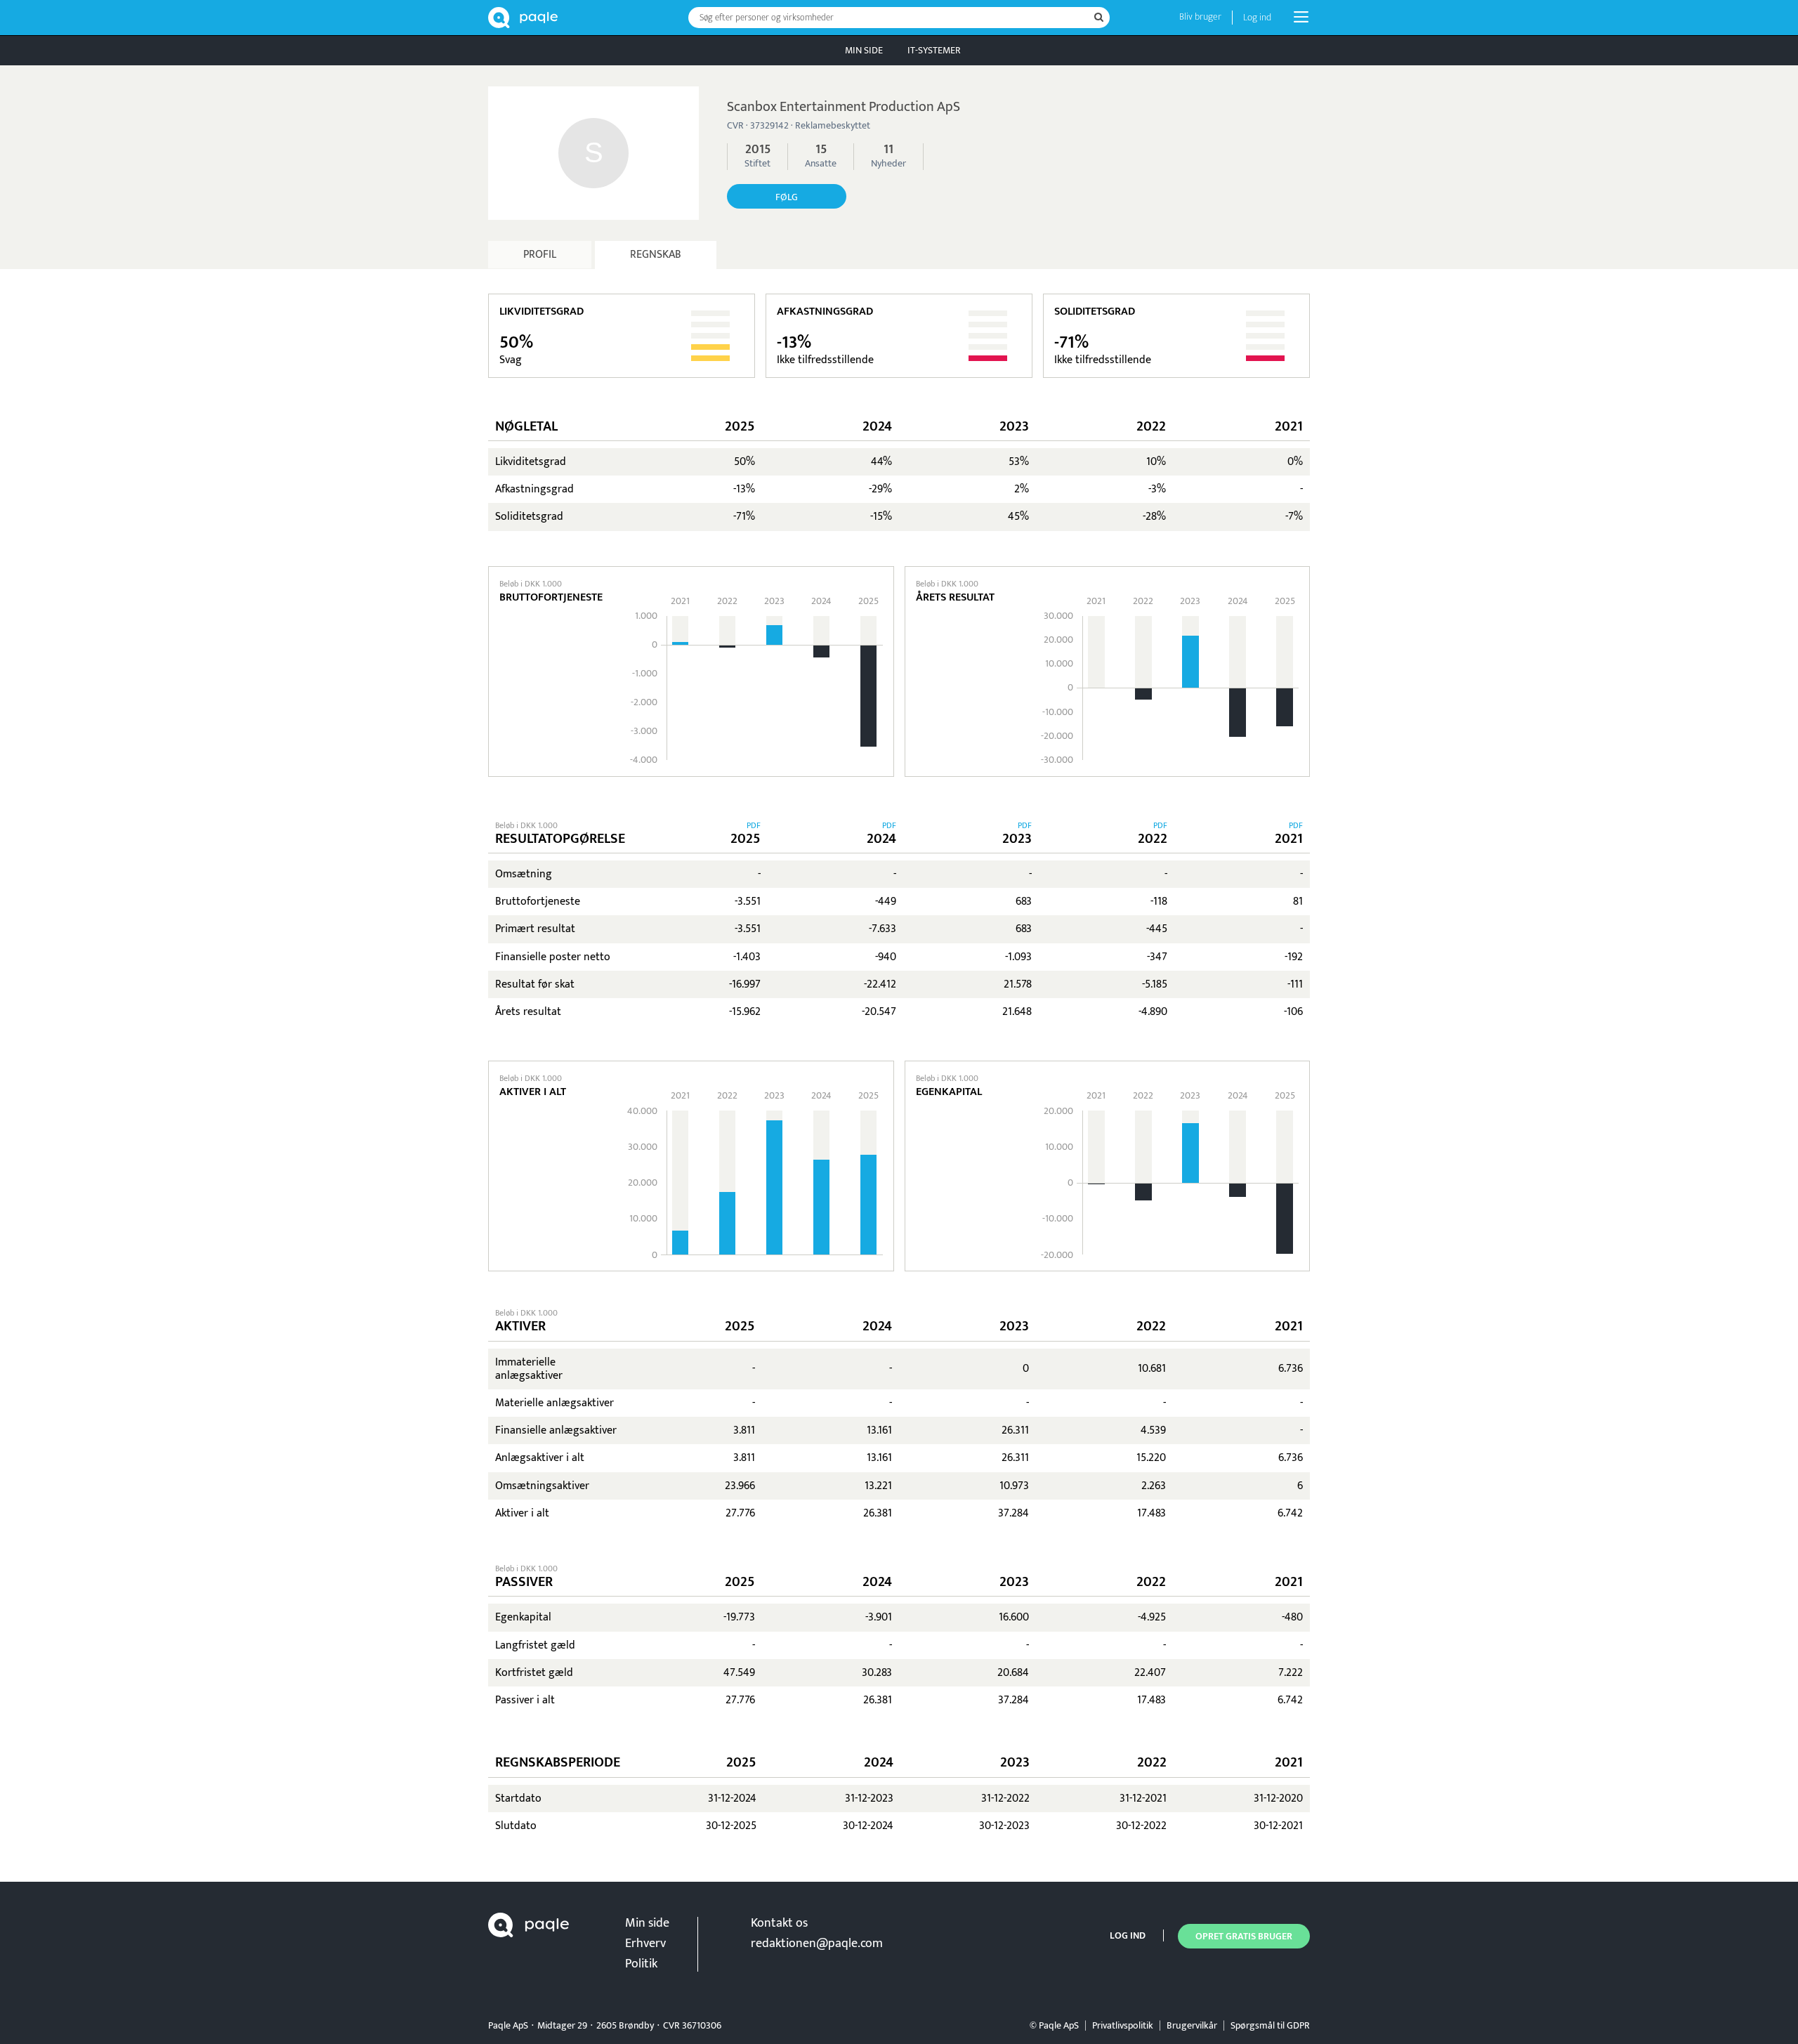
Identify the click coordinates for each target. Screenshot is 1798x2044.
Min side (864, 50)
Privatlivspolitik (1123, 2025)
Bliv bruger (1200, 17)
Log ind (1257, 17)
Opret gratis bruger (1244, 1936)
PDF (754, 825)
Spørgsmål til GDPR (1270, 2025)
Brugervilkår (1192, 2025)
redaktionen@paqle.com (817, 1944)
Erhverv (645, 1944)
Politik (641, 1964)
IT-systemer (934, 50)
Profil (540, 255)
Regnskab (656, 255)
